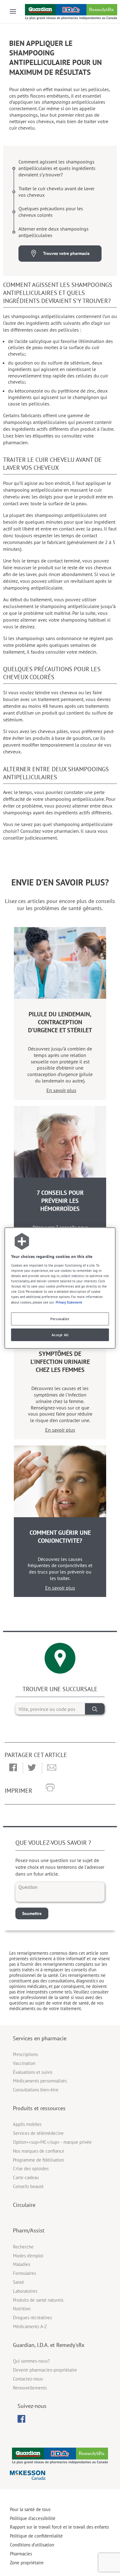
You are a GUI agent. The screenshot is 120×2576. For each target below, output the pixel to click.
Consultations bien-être (36, 2090)
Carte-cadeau (26, 2177)
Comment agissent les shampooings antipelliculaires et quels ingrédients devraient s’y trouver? (57, 168)
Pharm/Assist (29, 2230)
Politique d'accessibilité (33, 2518)
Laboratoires (25, 2291)
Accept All (60, 1335)
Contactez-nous (28, 2379)
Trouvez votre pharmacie (66, 253)
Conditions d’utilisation (32, 2545)
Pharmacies (21, 2554)
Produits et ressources (39, 2108)
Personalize (60, 1319)
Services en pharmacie (40, 2038)
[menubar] (21, 2419)
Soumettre (32, 1913)
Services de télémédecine (38, 2133)
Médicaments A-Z (30, 2326)
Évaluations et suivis (33, 2072)
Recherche (23, 2247)
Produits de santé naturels (38, 2300)
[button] (13, 1768)
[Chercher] (95, 1709)
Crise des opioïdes (31, 2169)
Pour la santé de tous (30, 2509)
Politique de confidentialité (36, 2536)
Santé (18, 2282)
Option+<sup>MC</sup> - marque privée (52, 2142)
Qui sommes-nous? (31, 2361)
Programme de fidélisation (38, 2160)
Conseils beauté (28, 2186)
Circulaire (24, 2205)
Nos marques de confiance (39, 2151)
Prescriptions (25, 2054)
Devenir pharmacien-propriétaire (45, 2370)
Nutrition (22, 2309)
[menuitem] (21, 2419)
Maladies (22, 2264)
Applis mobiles (27, 2124)
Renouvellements (30, 2388)
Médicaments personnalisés (40, 2081)
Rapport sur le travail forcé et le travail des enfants (59, 2527)
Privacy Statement (69, 1302)
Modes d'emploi (28, 2256)
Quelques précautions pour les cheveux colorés (51, 212)
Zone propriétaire (27, 2563)
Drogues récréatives (32, 2318)
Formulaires (24, 2273)
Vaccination (24, 2063)
